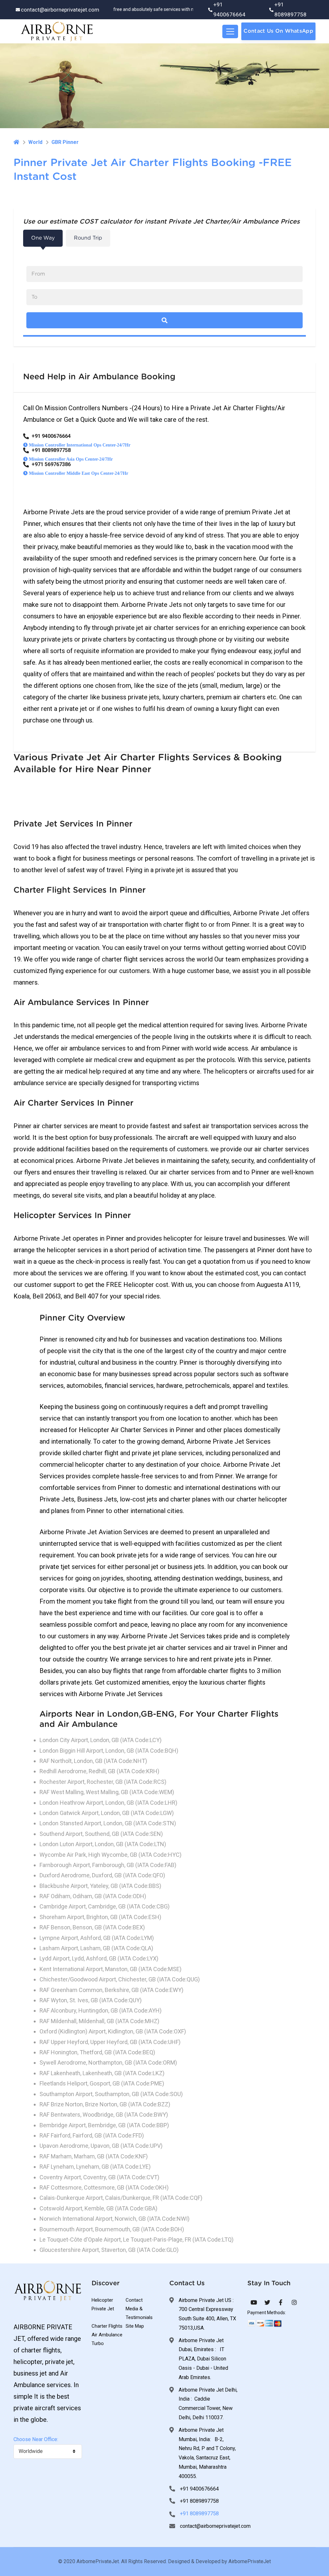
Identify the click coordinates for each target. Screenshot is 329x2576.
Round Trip (88, 238)
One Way (43, 238)
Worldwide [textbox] (31, 2451)
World (35, 142)
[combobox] (48, 2452)
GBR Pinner (65, 142)
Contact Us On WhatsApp (278, 31)
